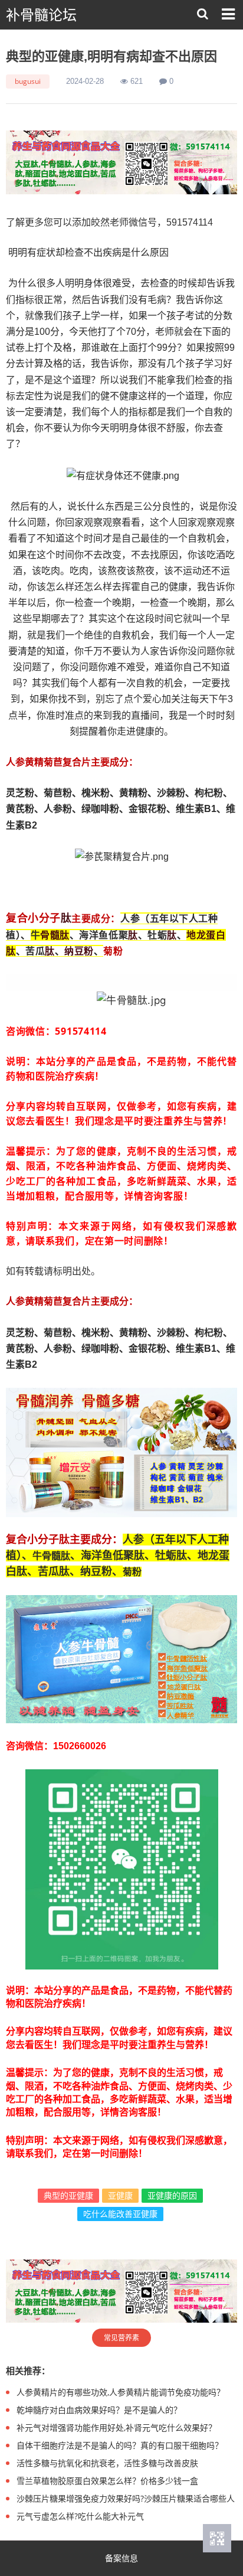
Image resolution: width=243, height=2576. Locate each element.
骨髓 (50, 935)
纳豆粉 (79, 951)
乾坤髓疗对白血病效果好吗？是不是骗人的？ (99, 2410)
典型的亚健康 (68, 2195)
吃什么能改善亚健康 (120, 2214)
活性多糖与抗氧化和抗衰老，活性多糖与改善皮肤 (107, 2463)
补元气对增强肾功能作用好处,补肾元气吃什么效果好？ (116, 2427)
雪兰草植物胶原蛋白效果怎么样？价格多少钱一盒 (107, 2481)
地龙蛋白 (206, 935)
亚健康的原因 (172, 2195)
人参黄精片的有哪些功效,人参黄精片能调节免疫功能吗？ (121, 2392)
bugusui (28, 81)
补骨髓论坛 (41, 15)
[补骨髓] (121, 162)
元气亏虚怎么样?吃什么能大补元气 (80, 2516)
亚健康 (120, 2195)
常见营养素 (121, 2338)
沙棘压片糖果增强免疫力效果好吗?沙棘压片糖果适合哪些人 (126, 2498)
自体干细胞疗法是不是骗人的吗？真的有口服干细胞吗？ (120, 2445)
